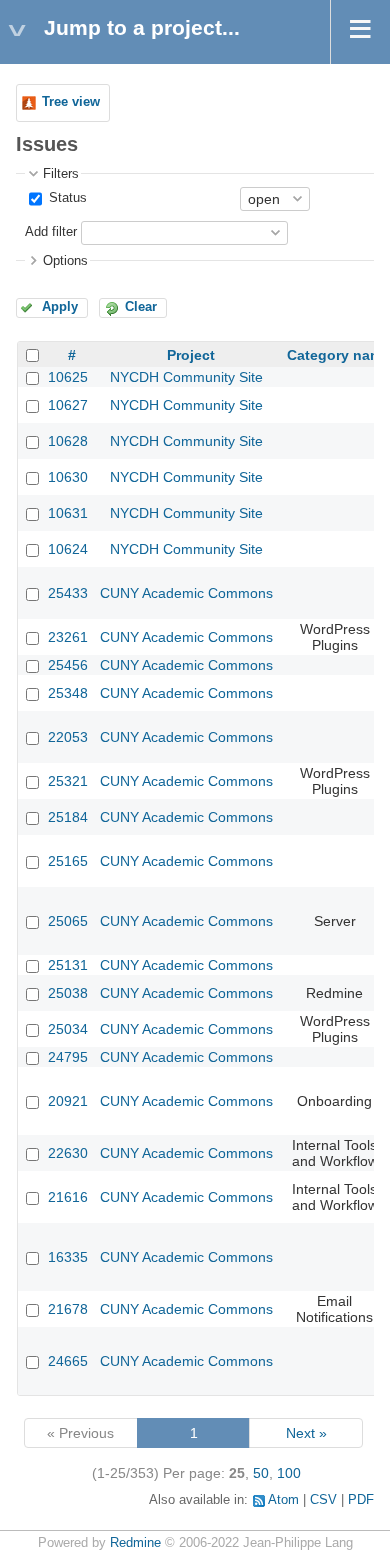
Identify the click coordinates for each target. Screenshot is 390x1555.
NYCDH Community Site (186, 377)
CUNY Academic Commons (186, 593)
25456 (68, 665)
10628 (68, 441)
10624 (68, 549)
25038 (68, 993)
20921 (68, 1101)
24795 (68, 1057)
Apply (60, 307)
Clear (141, 307)
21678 (68, 1309)
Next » (306, 1433)
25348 (68, 693)
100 (289, 1473)
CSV (323, 1500)
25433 (68, 593)
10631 (68, 513)
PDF (361, 1500)
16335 (68, 1257)
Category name (338, 355)
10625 (68, 377)
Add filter (51, 232)
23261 (68, 637)
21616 (68, 1197)
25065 (68, 921)
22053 (68, 737)
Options (65, 261)
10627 (68, 405)
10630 (68, 477)
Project (191, 355)
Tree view (71, 102)
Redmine (135, 1543)
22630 (68, 1153)
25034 (68, 1029)
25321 (68, 781)
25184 (68, 817)
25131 (68, 965)
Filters (61, 174)
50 (261, 1473)
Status (66, 198)
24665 (68, 1361)
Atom (283, 1500)
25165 (68, 861)
